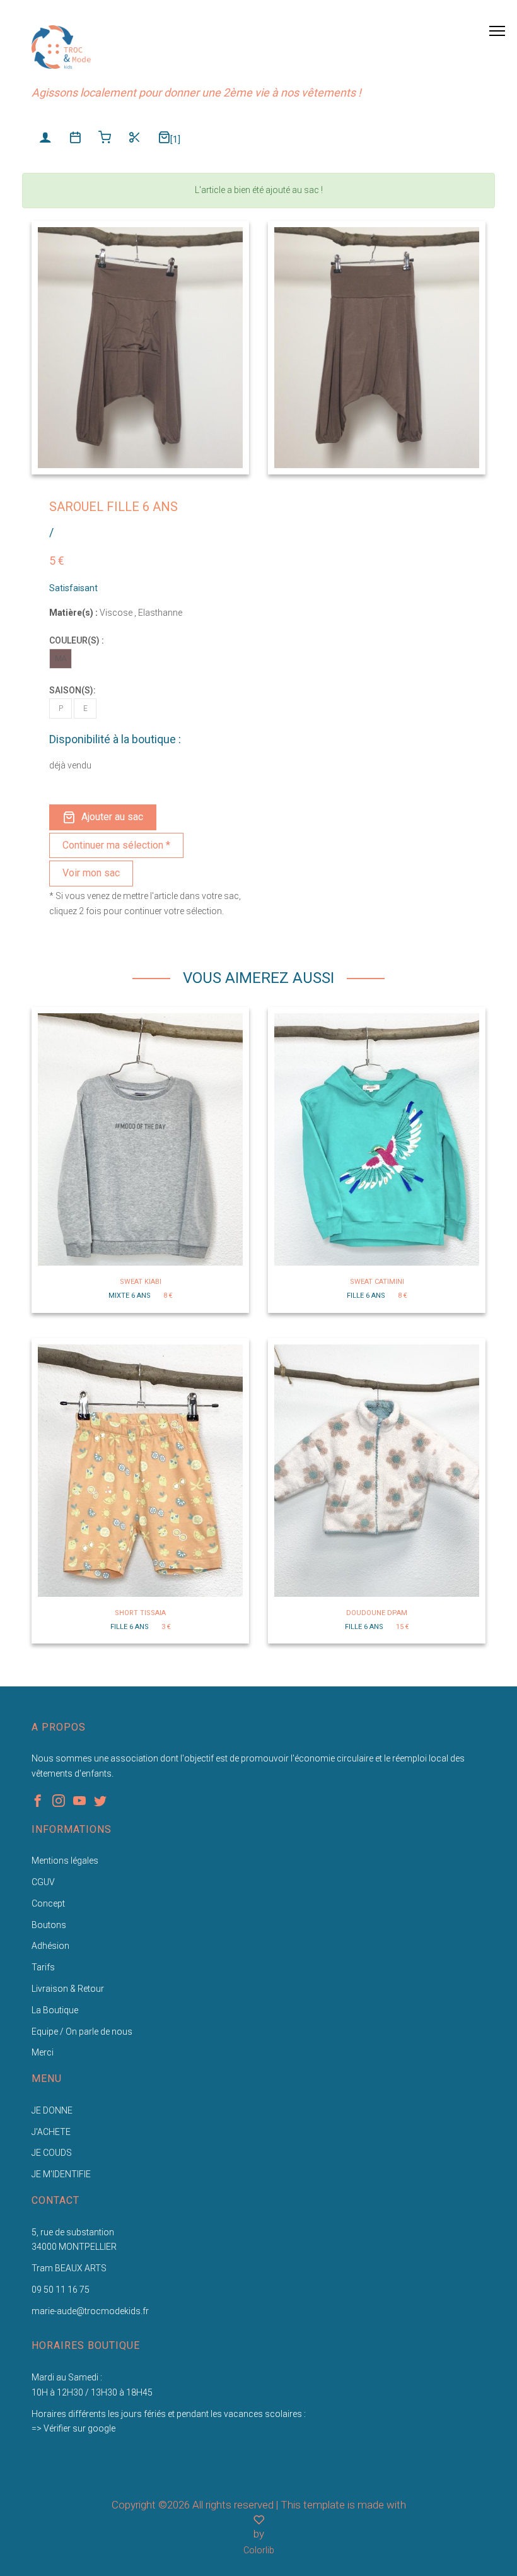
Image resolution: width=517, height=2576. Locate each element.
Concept (48, 1903)
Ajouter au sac (112, 817)
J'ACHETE (51, 2132)
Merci (43, 2052)
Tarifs (43, 1967)
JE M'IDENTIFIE (61, 2174)
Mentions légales (65, 1861)
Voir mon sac (91, 873)
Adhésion (50, 1946)
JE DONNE (52, 2110)
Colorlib (259, 2550)
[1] (175, 139)
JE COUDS (52, 2153)
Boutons (49, 1925)
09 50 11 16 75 (61, 2290)
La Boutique (55, 2010)
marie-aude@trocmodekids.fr (90, 2311)
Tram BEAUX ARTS (69, 2268)
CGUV (43, 1882)
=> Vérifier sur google (73, 2428)
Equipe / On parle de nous (82, 2032)
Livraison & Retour (68, 1989)
